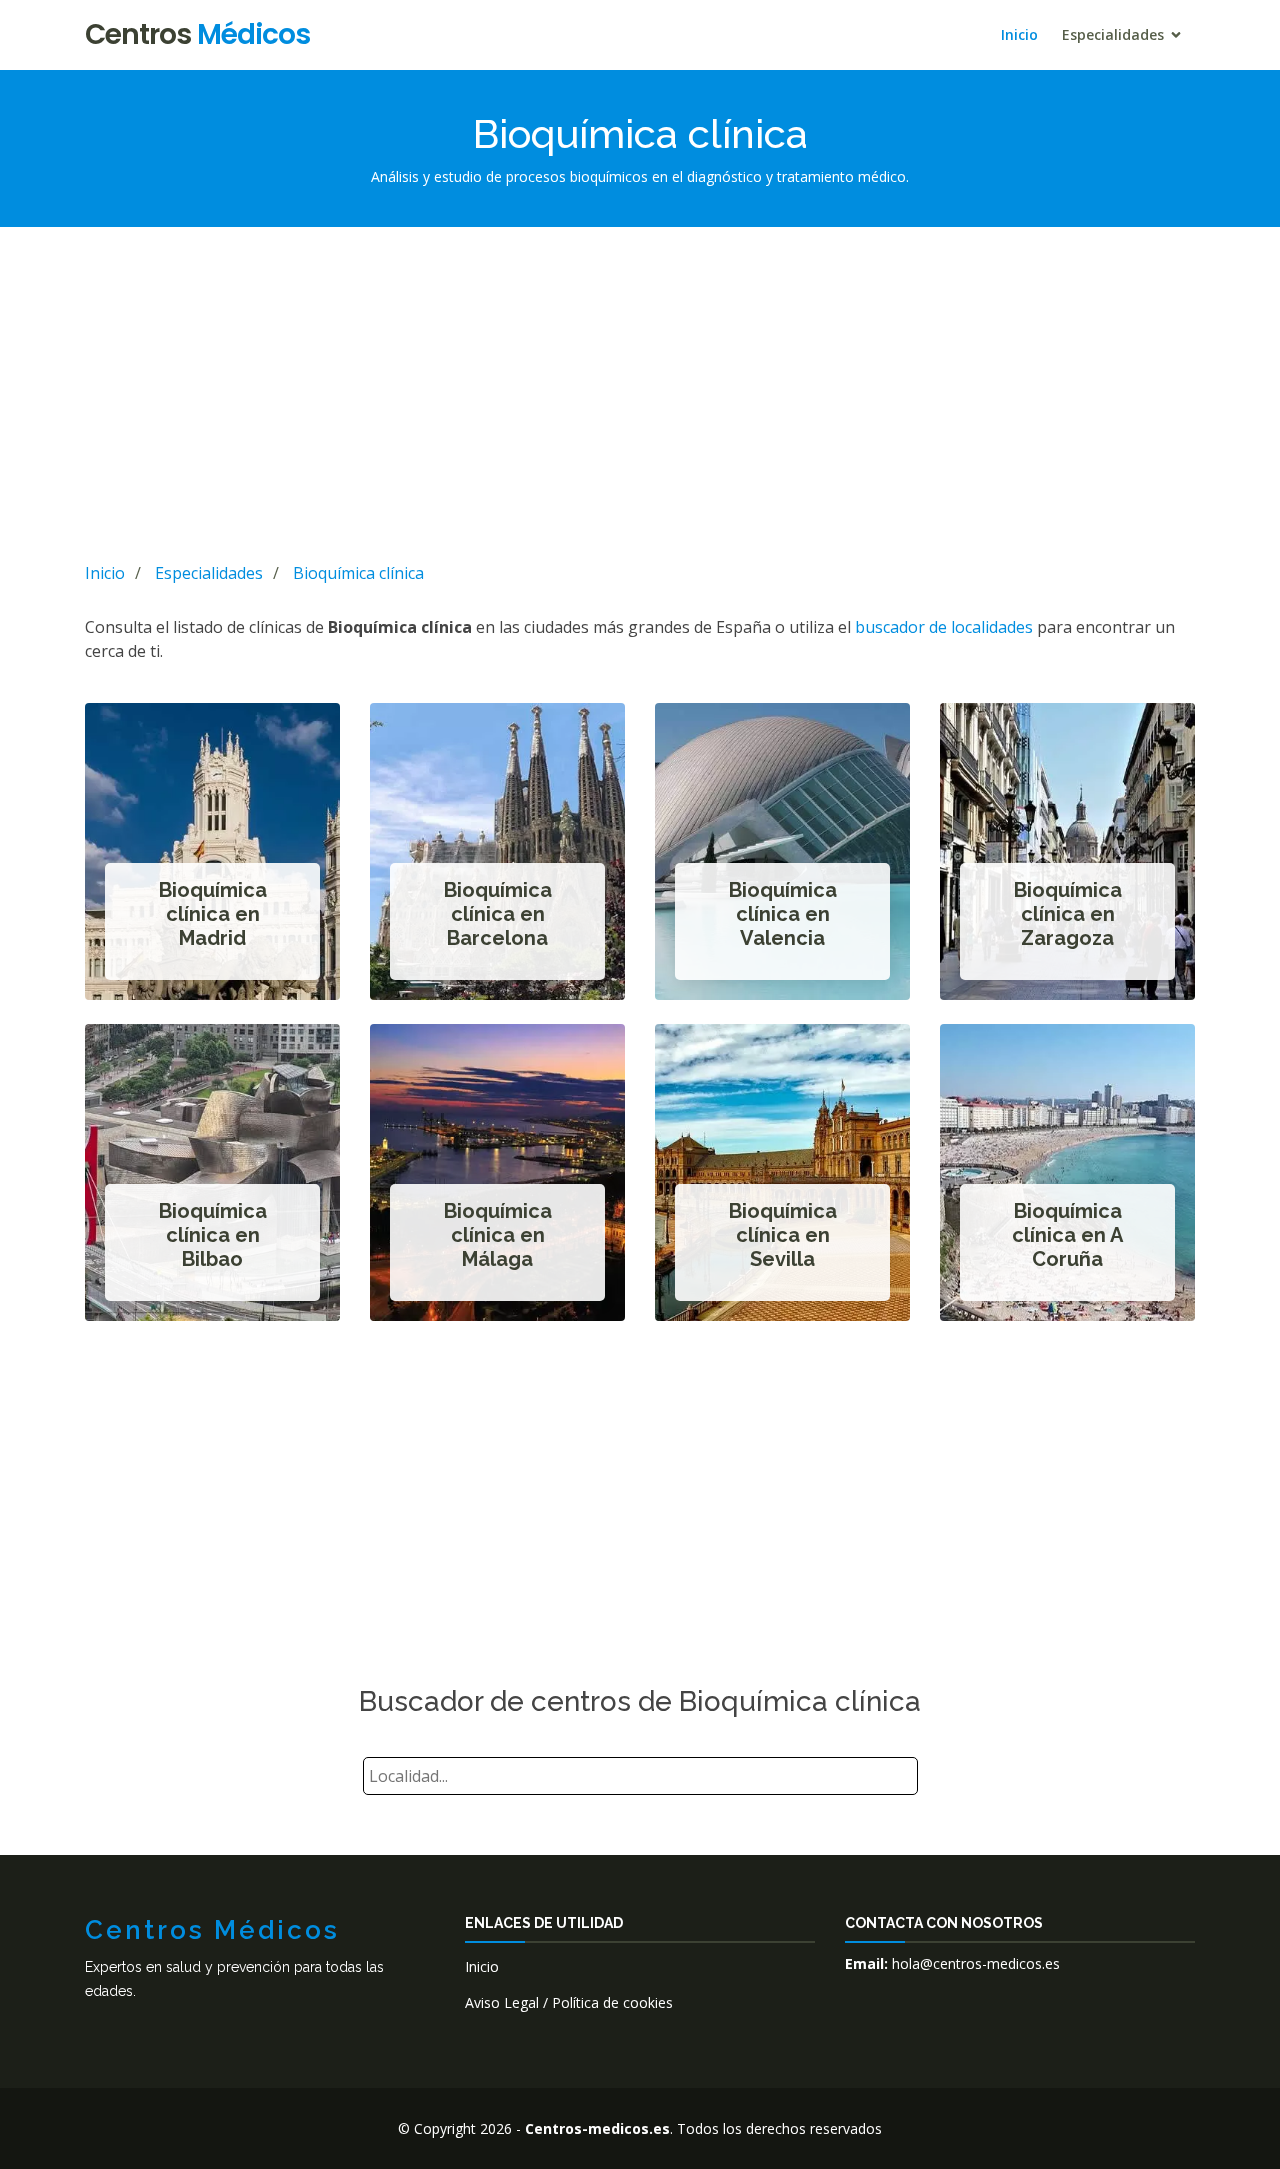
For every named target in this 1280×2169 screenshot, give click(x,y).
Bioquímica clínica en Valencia (783, 914)
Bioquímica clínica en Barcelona (498, 914)
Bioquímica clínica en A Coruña (1067, 1235)
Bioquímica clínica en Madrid (213, 914)
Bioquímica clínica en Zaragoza (1068, 914)
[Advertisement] (640, 391)
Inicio (1019, 34)
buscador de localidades (944, 627)
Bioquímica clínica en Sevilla (783, 1235)
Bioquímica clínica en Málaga (498, 1235)
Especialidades (1113, 34)
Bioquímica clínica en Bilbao (213, 1235)
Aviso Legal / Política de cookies (569, 2002)
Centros (197, 34)
